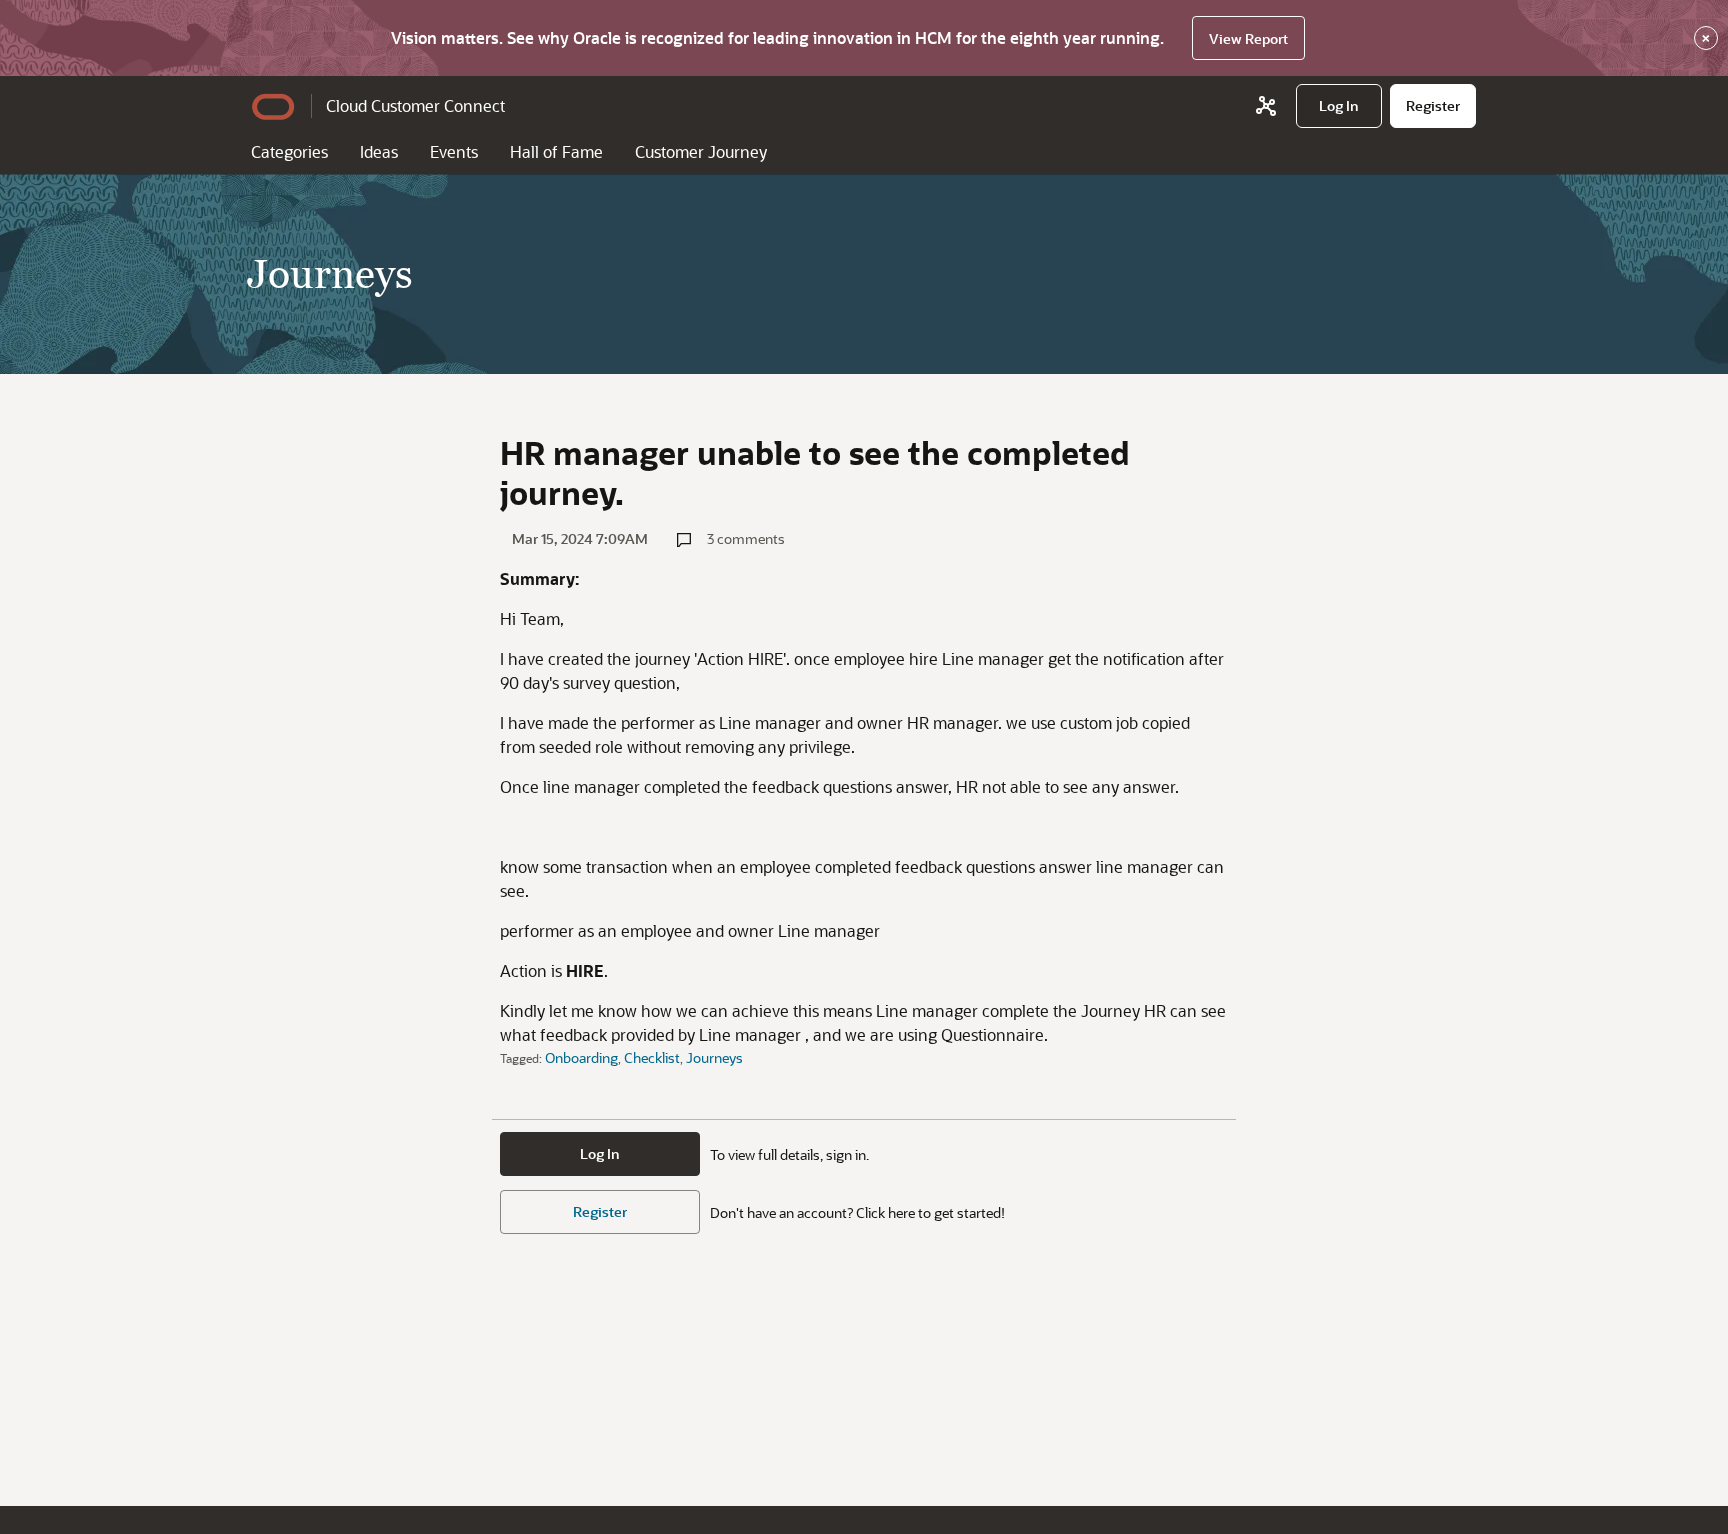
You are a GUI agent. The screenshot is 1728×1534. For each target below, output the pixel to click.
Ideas (379, 151)
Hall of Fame (556, 151)
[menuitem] (1339, 106)
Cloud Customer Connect (415, 105)
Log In (600, 1153)
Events (454, 151)
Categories (289, 151)
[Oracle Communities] (1266, 106)
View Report (1248, 38)
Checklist (652, 1057)
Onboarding (581, 1057)
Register (600, 1211)
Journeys (714, 1057)
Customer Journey (701, 151)
